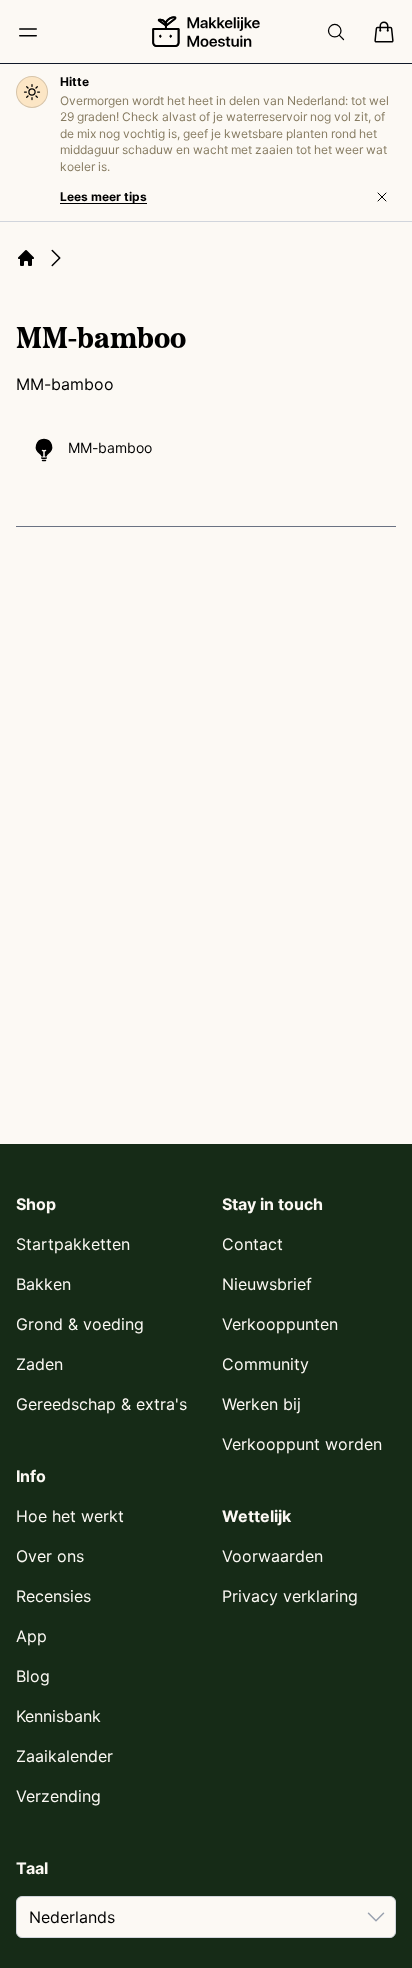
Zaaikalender (64, 1756)
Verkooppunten (280, 1324)
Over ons (50, 1556)
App (31, 1636)
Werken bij (261, 1404)
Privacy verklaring (290, 1596)
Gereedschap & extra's (101, 1404)
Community (265, 1364)
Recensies (53, 1596)
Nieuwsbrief (267, 1284)
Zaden (39, 1364)
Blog (33, 1676)
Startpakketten (73, 1244)
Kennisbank (58, 1716)
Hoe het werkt (70, 1516)
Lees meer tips (103, 196)
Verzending (58, 1796)
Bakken (43, 1284)
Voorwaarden (272, 1556)
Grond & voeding (80, 1324)
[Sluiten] (382, 197)
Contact (252, 1244)
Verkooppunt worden (302, 1444)
